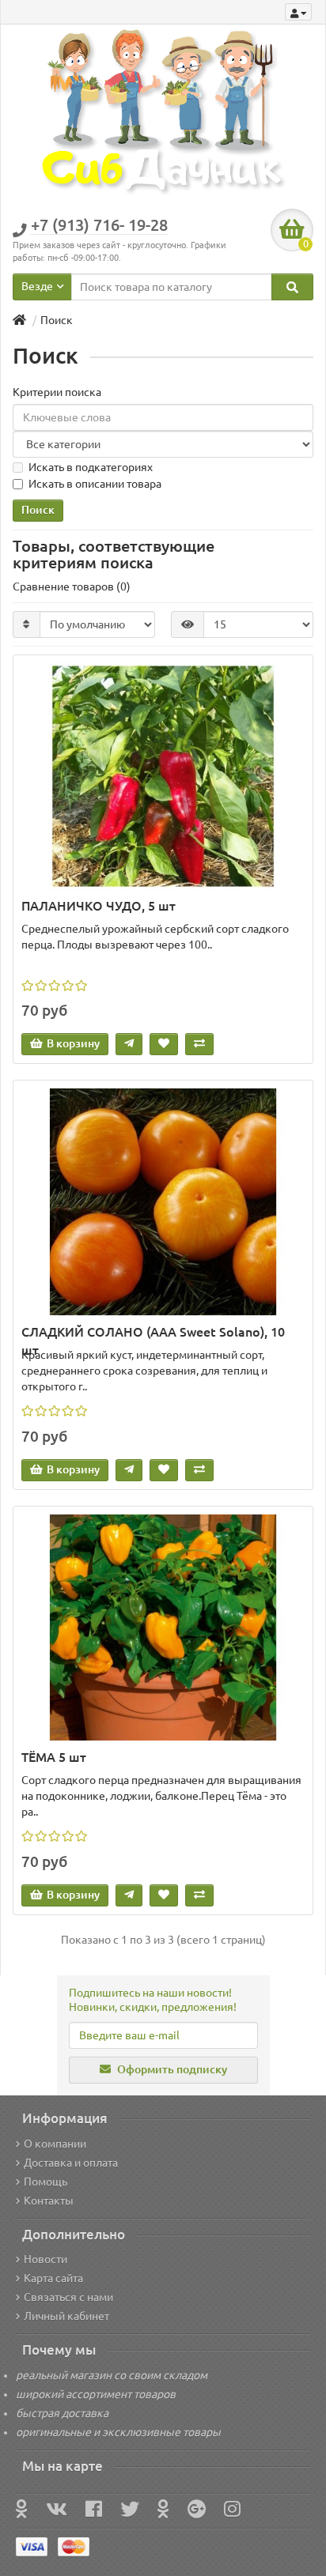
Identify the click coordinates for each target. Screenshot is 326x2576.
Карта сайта (53, 2278)
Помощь (45, 2182)
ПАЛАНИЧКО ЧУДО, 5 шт (99, 906)
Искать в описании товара (95, 484)
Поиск (57, 320)
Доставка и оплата (71, 2163)
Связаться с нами (68, 2297)
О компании (55, 2144)
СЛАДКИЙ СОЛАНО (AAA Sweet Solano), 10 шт (153, 1333)
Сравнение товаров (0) (72, 586)
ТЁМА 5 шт (54, 1757)
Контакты (49, 2201)
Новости (45, 2259)
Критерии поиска (57, 392)
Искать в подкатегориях (91, 467)
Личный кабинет (66, 2316)
